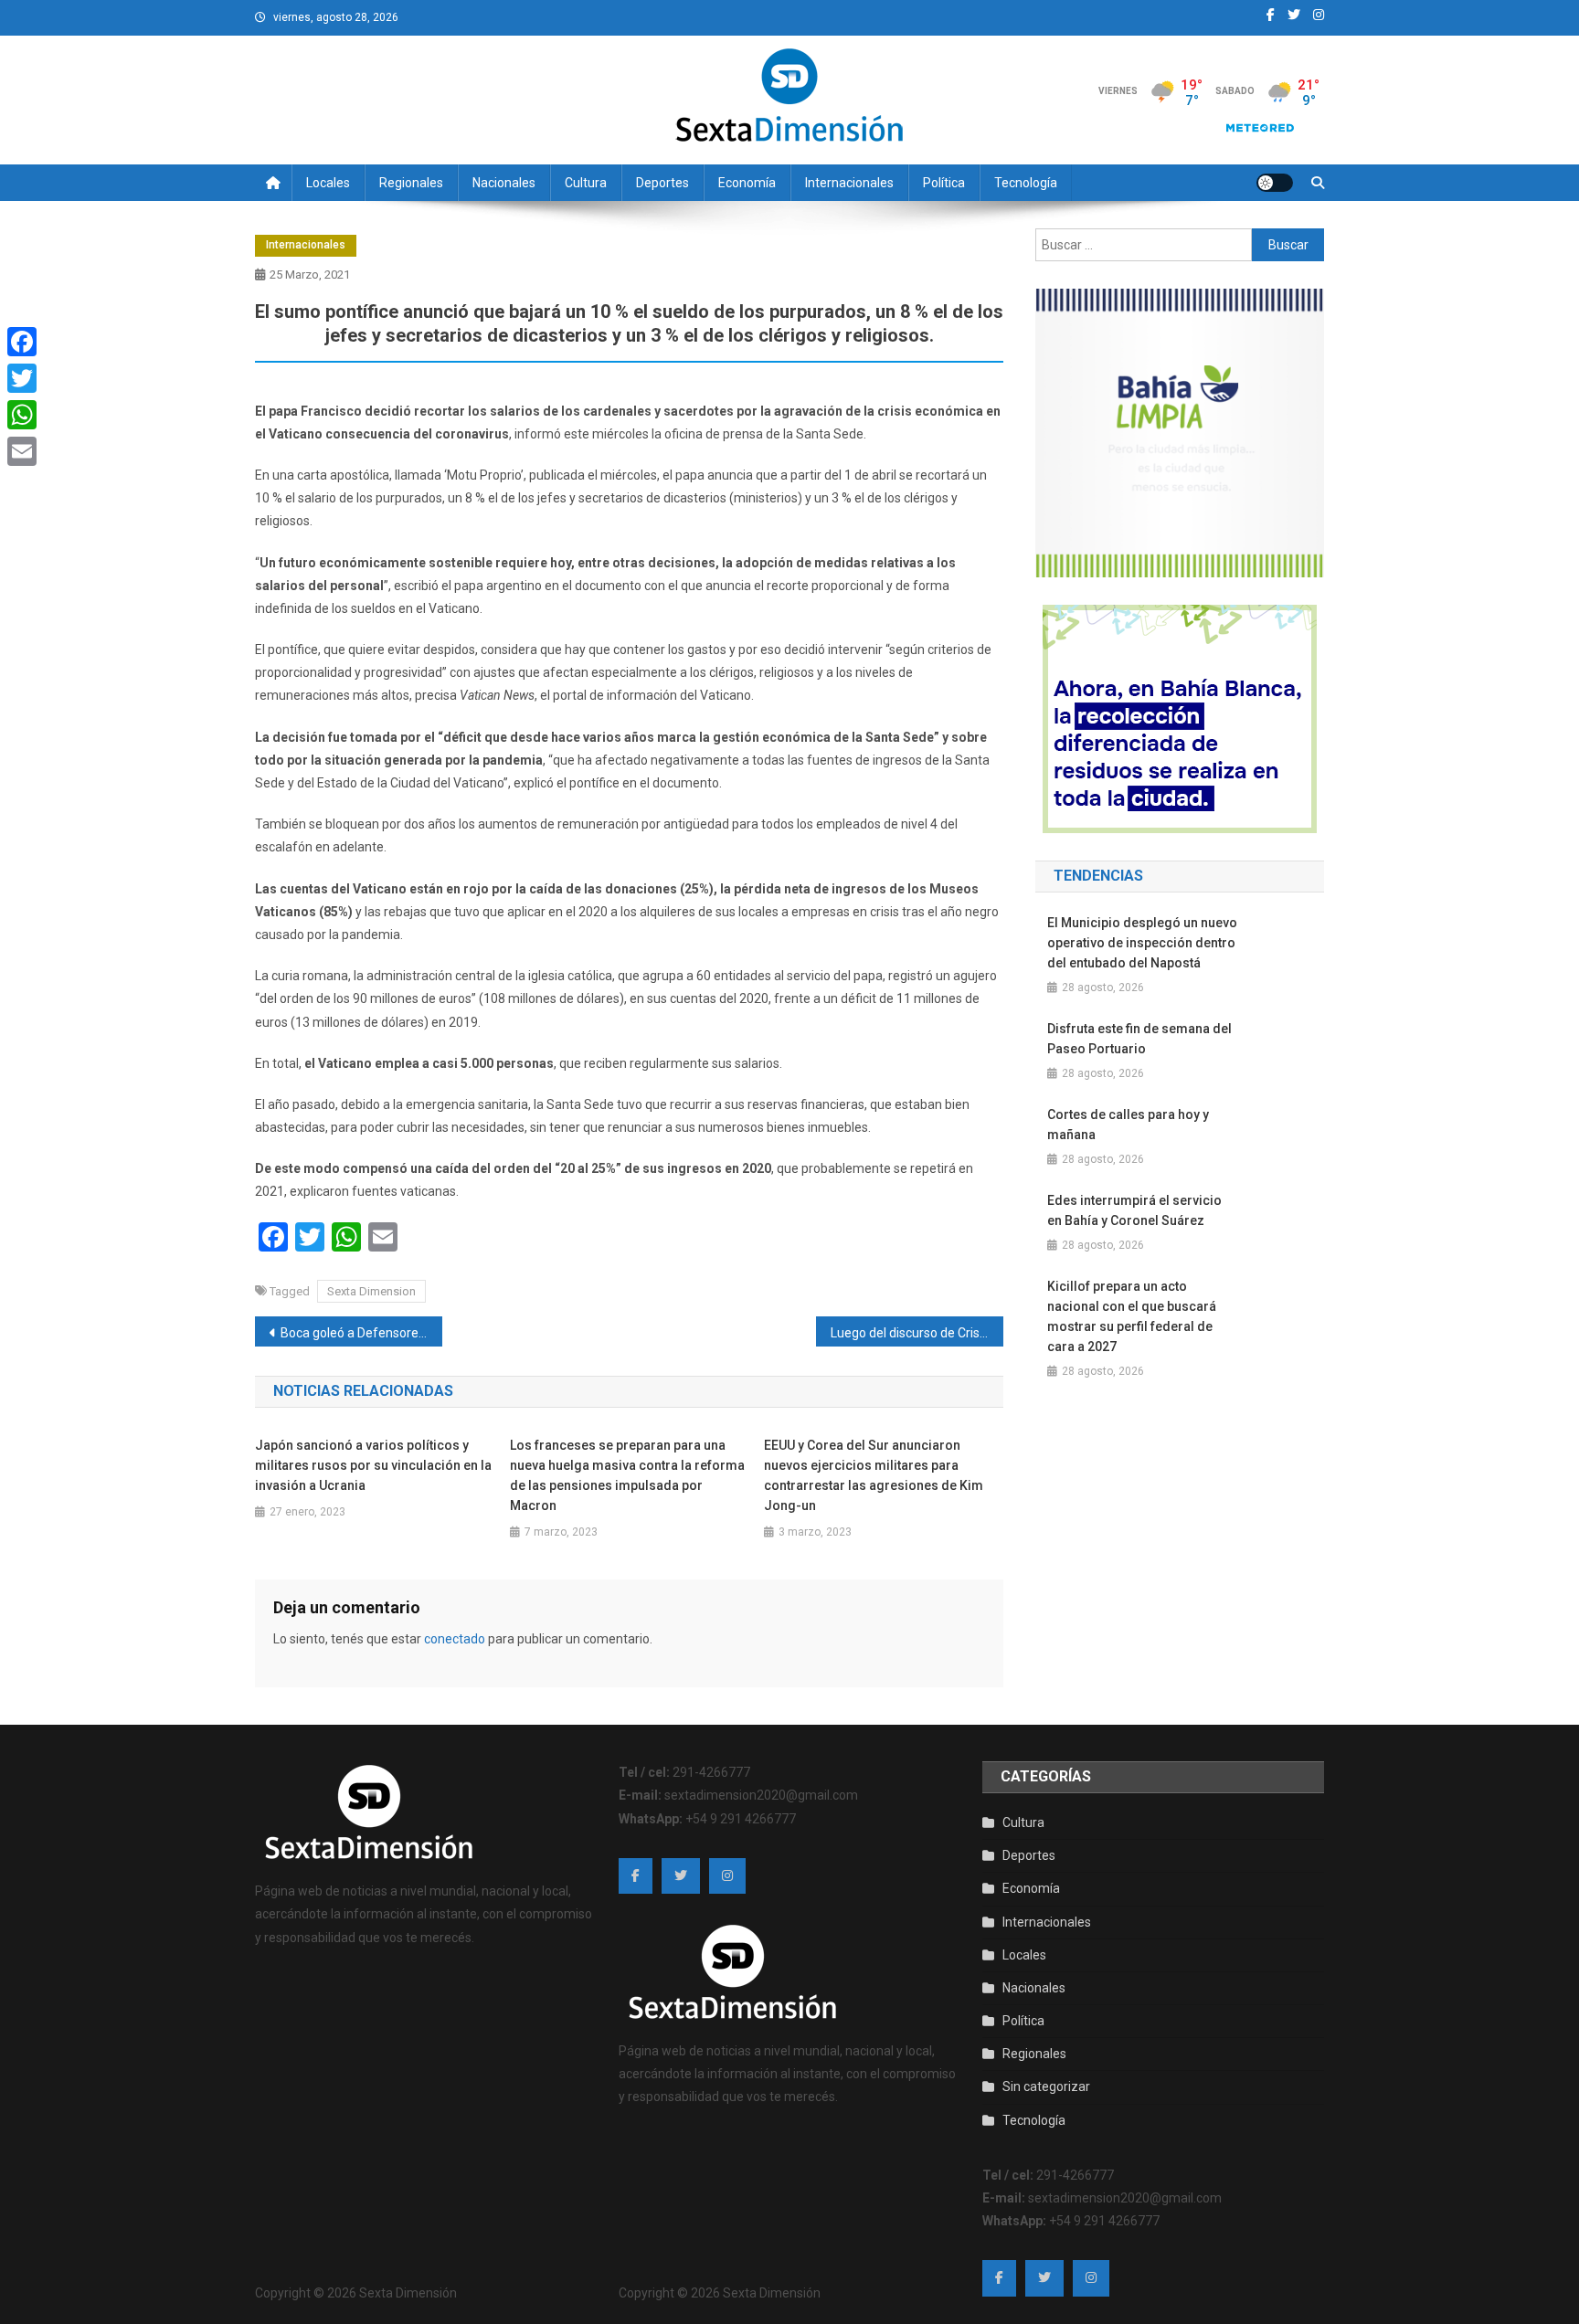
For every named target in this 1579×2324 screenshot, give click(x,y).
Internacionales (849, 183)
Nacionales (504, 183)
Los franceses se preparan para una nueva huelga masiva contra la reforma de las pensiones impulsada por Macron (627, 1475)
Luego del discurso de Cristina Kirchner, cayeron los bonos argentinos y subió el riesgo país (917, 1333)
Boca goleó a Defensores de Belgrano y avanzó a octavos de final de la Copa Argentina (361, 1333)
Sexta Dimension (371, 1291)
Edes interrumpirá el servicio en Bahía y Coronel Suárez (1134, 1210)
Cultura (586, 183)
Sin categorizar (1046, 2086)
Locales (328, 183)
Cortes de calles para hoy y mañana (1128, 1125)
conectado (455, 1639)
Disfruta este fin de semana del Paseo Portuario (1139, 1039)
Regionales (411, 183)
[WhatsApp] (22, 415)
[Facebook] (22, 342)
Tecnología (1026, 183)
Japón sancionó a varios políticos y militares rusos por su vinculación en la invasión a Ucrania (373, 1465)
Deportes (662, 183)
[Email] (22, 451)
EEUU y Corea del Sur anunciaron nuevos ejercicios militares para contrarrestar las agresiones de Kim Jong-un (874, 1475)
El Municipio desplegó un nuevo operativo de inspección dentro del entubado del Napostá (1142, 943)
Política (944, 183)
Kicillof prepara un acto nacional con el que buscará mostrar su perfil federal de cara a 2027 (1132, 1316)
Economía (747, 183)
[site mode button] (1275, 183)
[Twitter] (22, 378)
